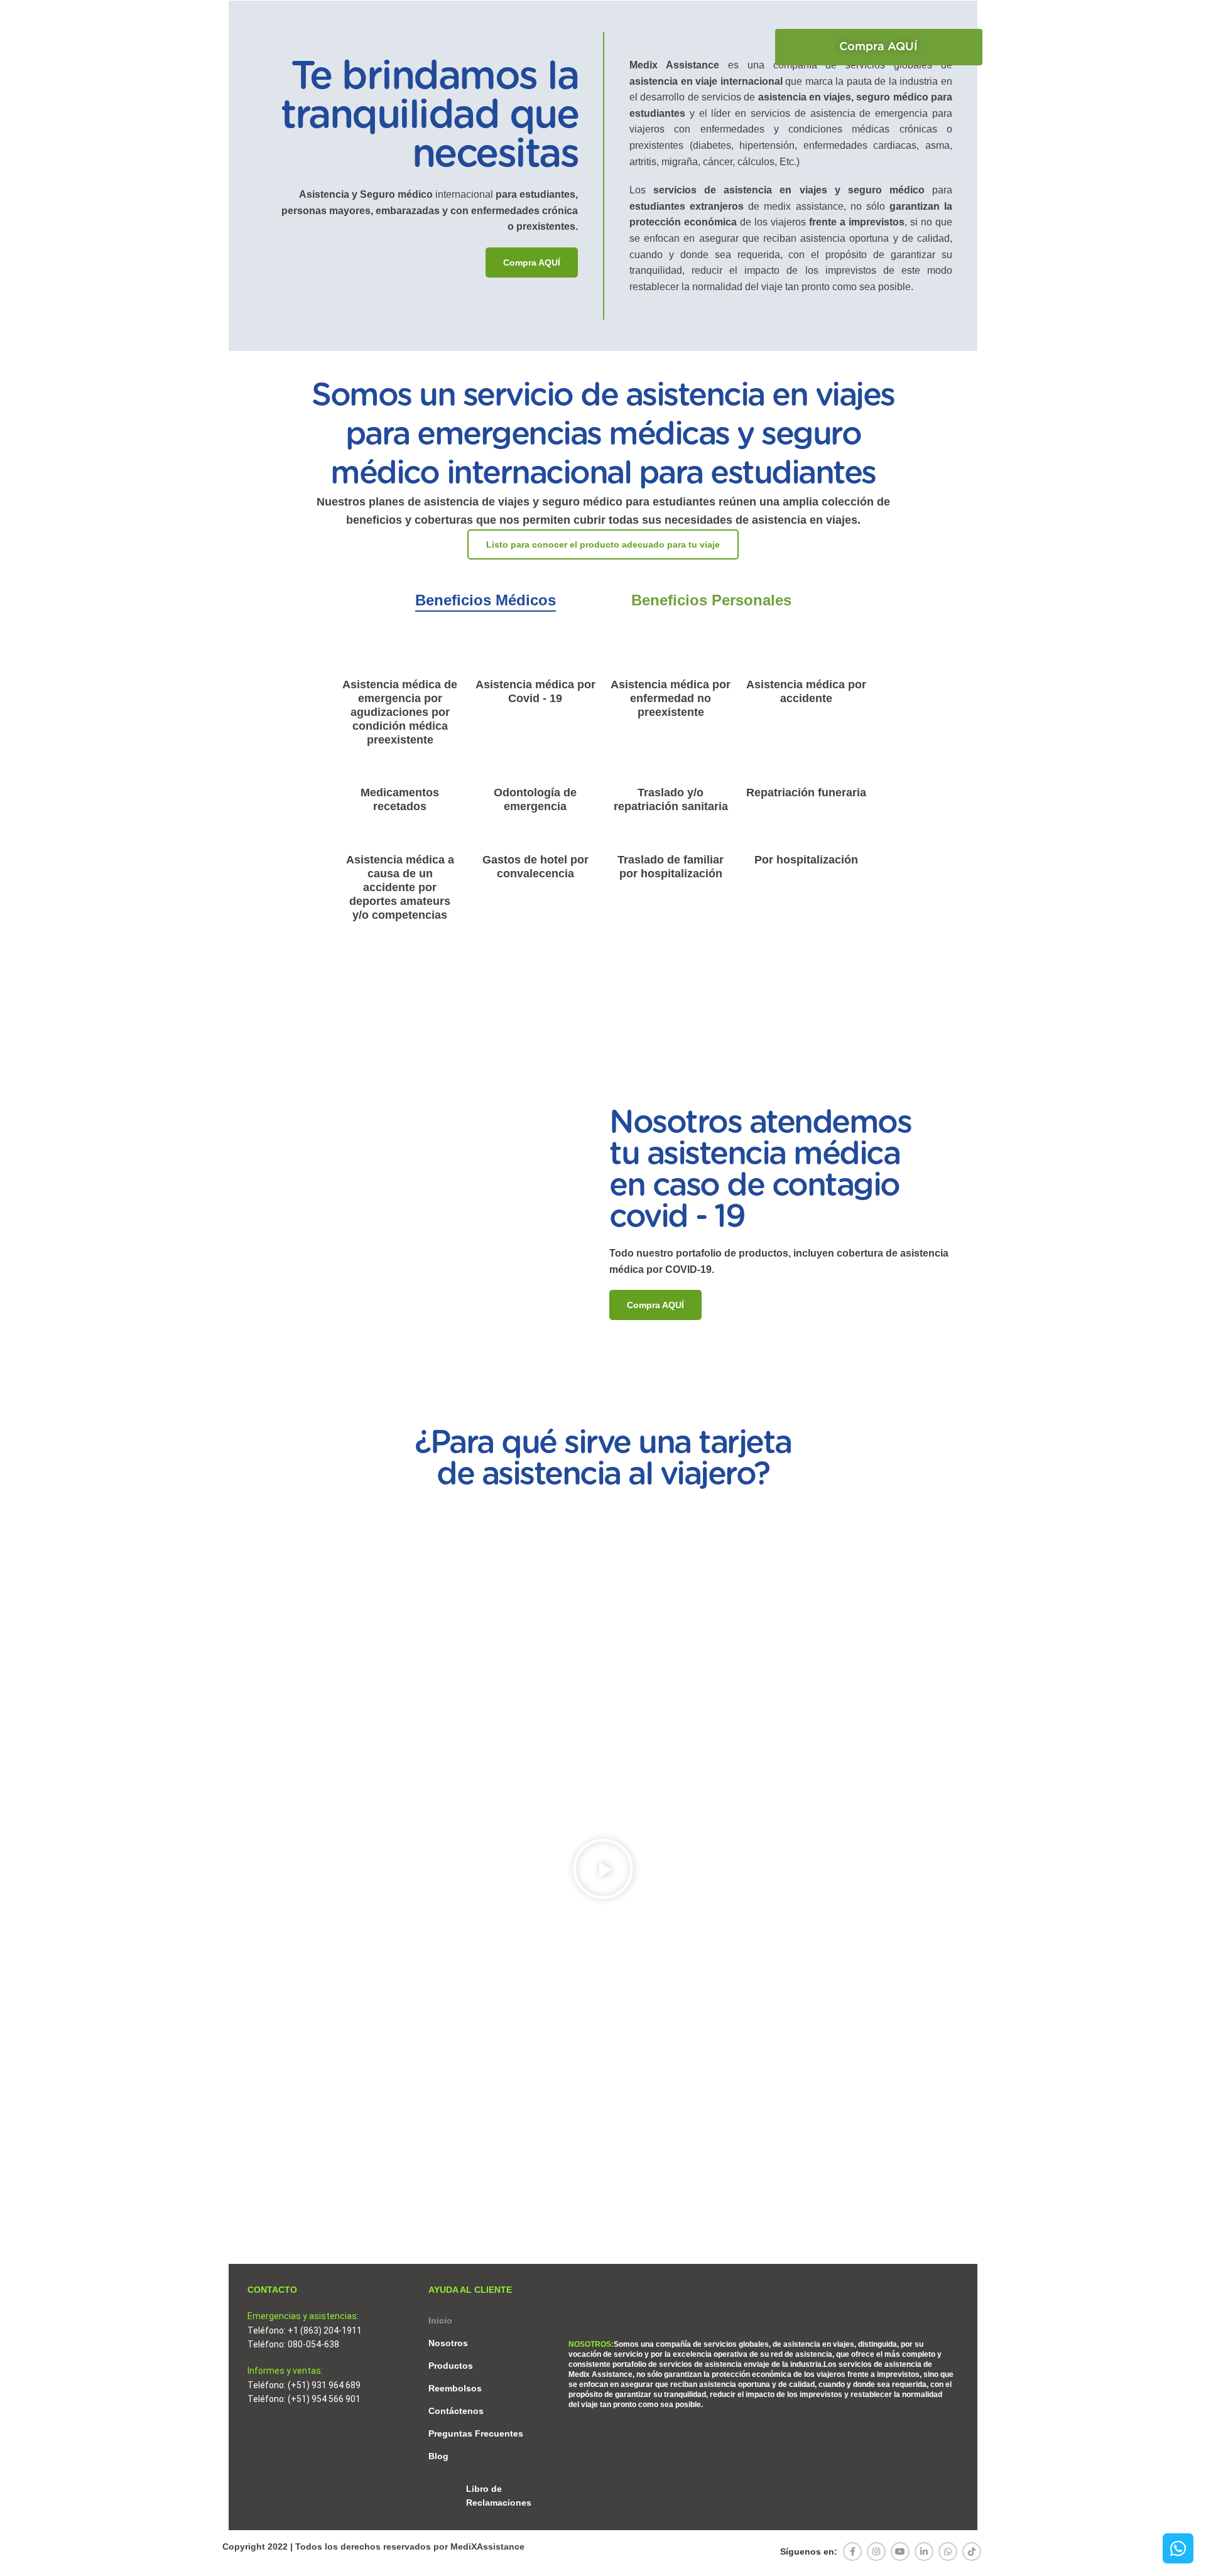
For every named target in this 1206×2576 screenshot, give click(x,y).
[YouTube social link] (900, 2552)
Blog (438, 2456)
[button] (879, 47)
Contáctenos (456, 2411)
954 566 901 (336, 2399)
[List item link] (492, 2496)
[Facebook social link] (852, 2552)
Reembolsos (455, 2388)
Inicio (440, 2320)
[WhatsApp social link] (948, 2552)
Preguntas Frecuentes (476, 2433)
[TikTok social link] (972, 2552)
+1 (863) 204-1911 (325, 2330)
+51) (301, 2385)
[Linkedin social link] (924, 2552)
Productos (451, 2366)
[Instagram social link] (876, 2552)
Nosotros (448, 2343)
